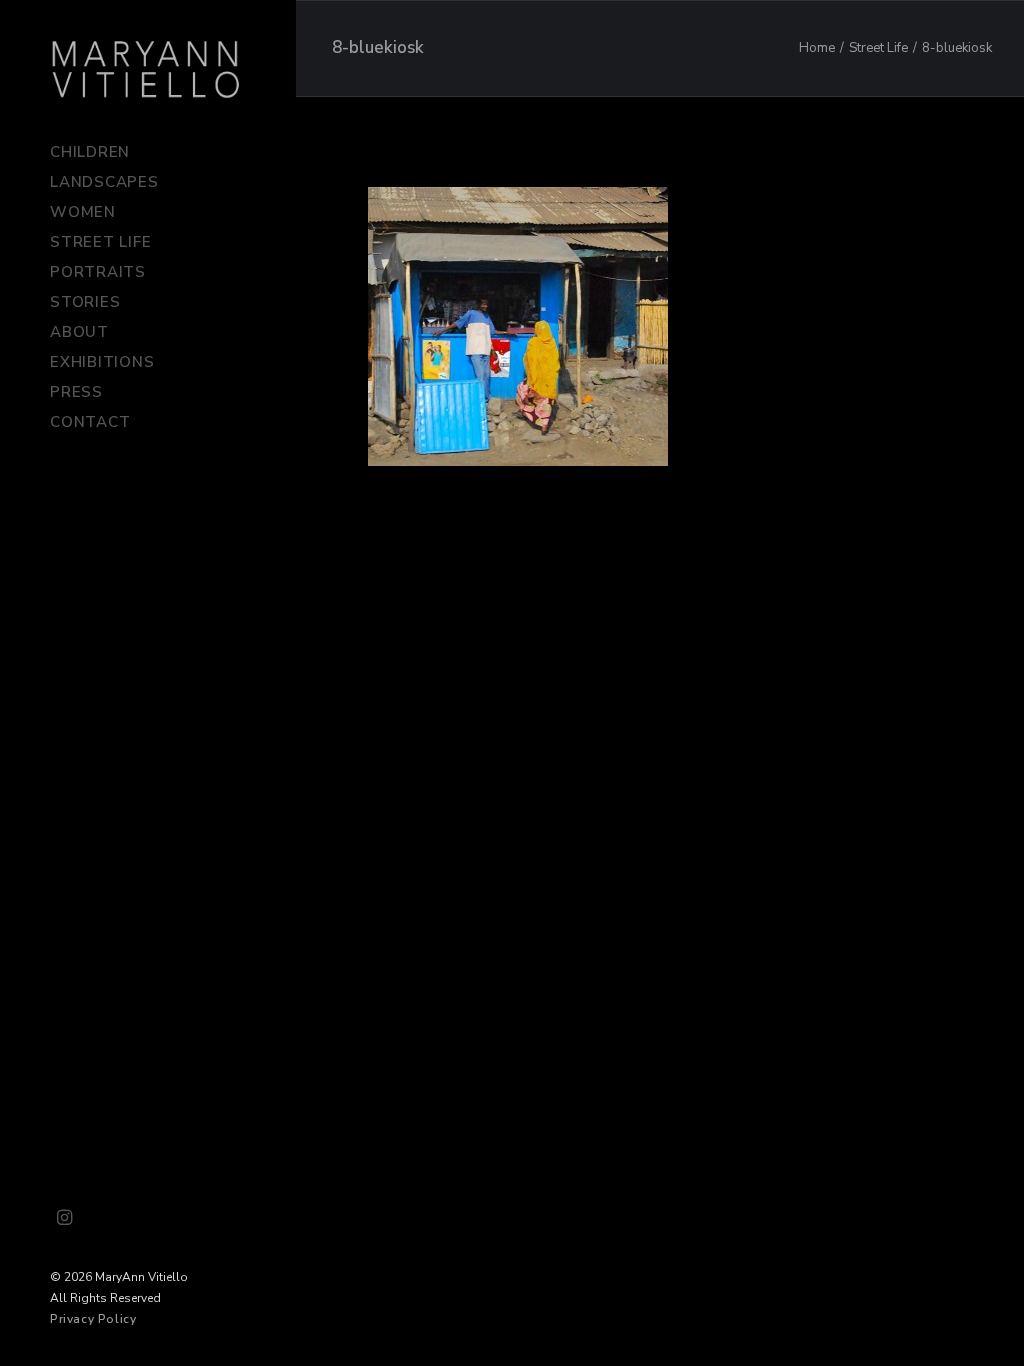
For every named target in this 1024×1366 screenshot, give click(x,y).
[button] (65, 1219)
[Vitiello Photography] (146, 68)
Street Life (878, 48)
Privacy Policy (93, 1319)
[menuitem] (65, 1219)
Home (817, 48)
